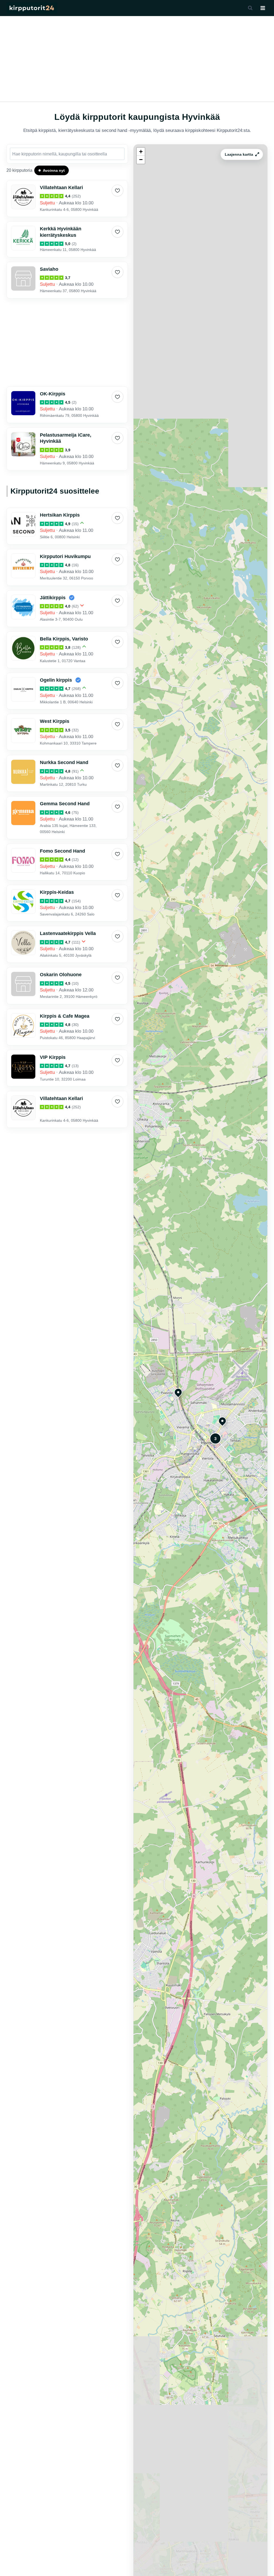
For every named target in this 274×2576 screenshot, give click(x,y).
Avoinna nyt (54, 170)
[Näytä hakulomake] (250, 8)
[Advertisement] (137, 59)
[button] (176, 1390)
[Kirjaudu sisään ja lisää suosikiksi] (117, 190)
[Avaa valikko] (263, 8)
